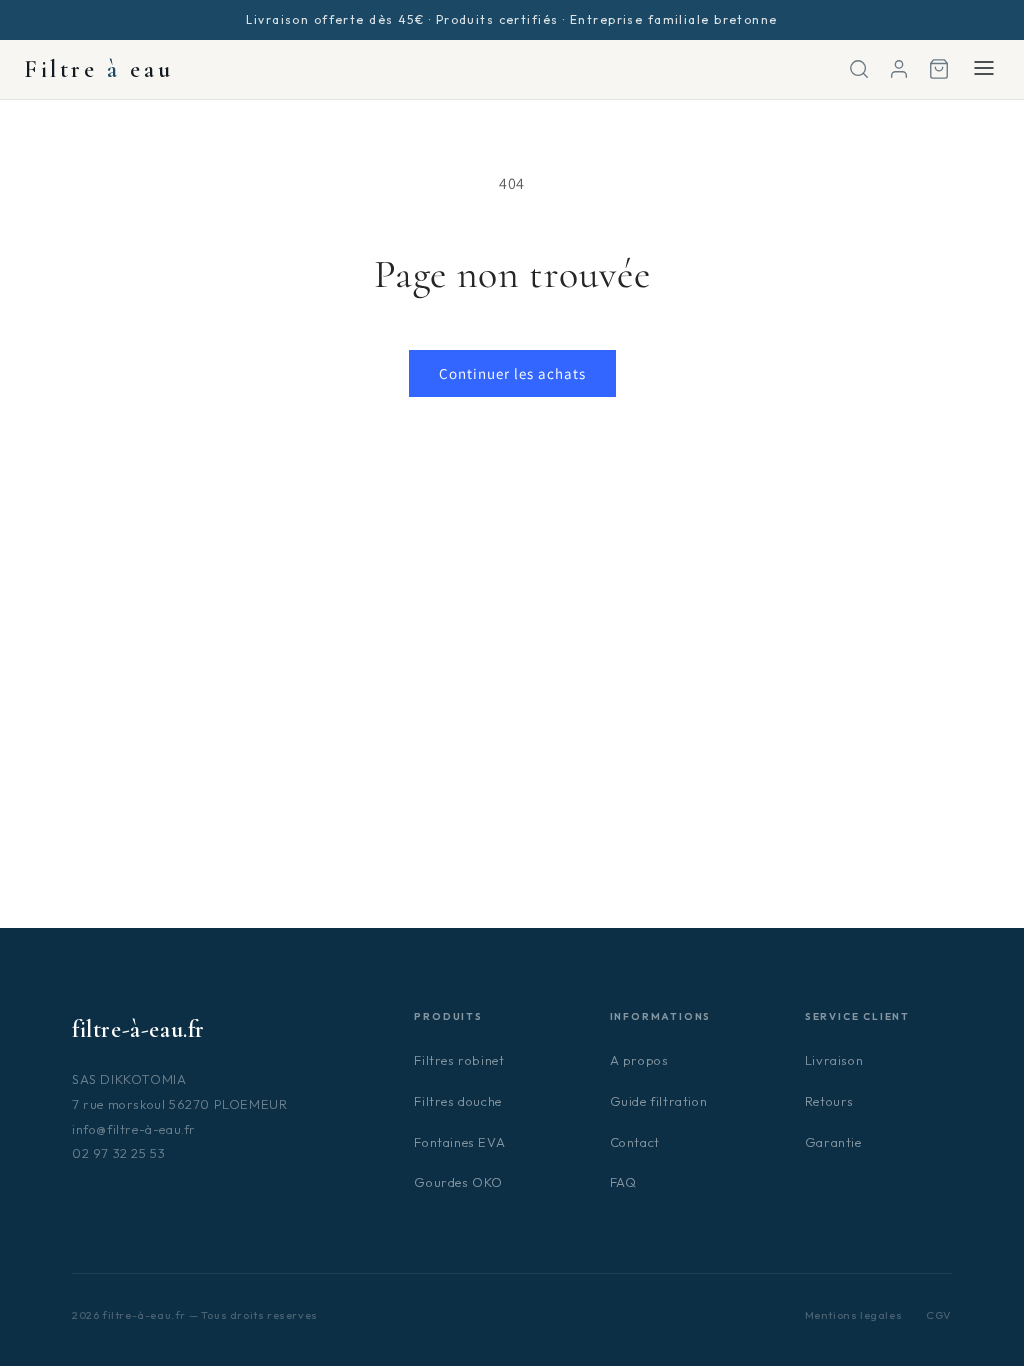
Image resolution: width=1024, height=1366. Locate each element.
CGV (939, 1315)
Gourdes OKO (458, 1182)
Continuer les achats (512, 373)
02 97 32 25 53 (118, 1153)
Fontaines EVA (459, 1142)
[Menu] (984, 69)
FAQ (623, 1182)
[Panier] (939, 69)
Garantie (833, 1142)
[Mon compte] (899, 69)
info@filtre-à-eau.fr (134, 1129)
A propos (639, 1060)
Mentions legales (854, 1315)
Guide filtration (659, 1101)
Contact (635, 1142)
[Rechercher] (859, 69)
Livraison (834, 1060)
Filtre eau (98, 69)
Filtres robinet (459, 1060)
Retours (829, 1101)
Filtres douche (457, 1101)
